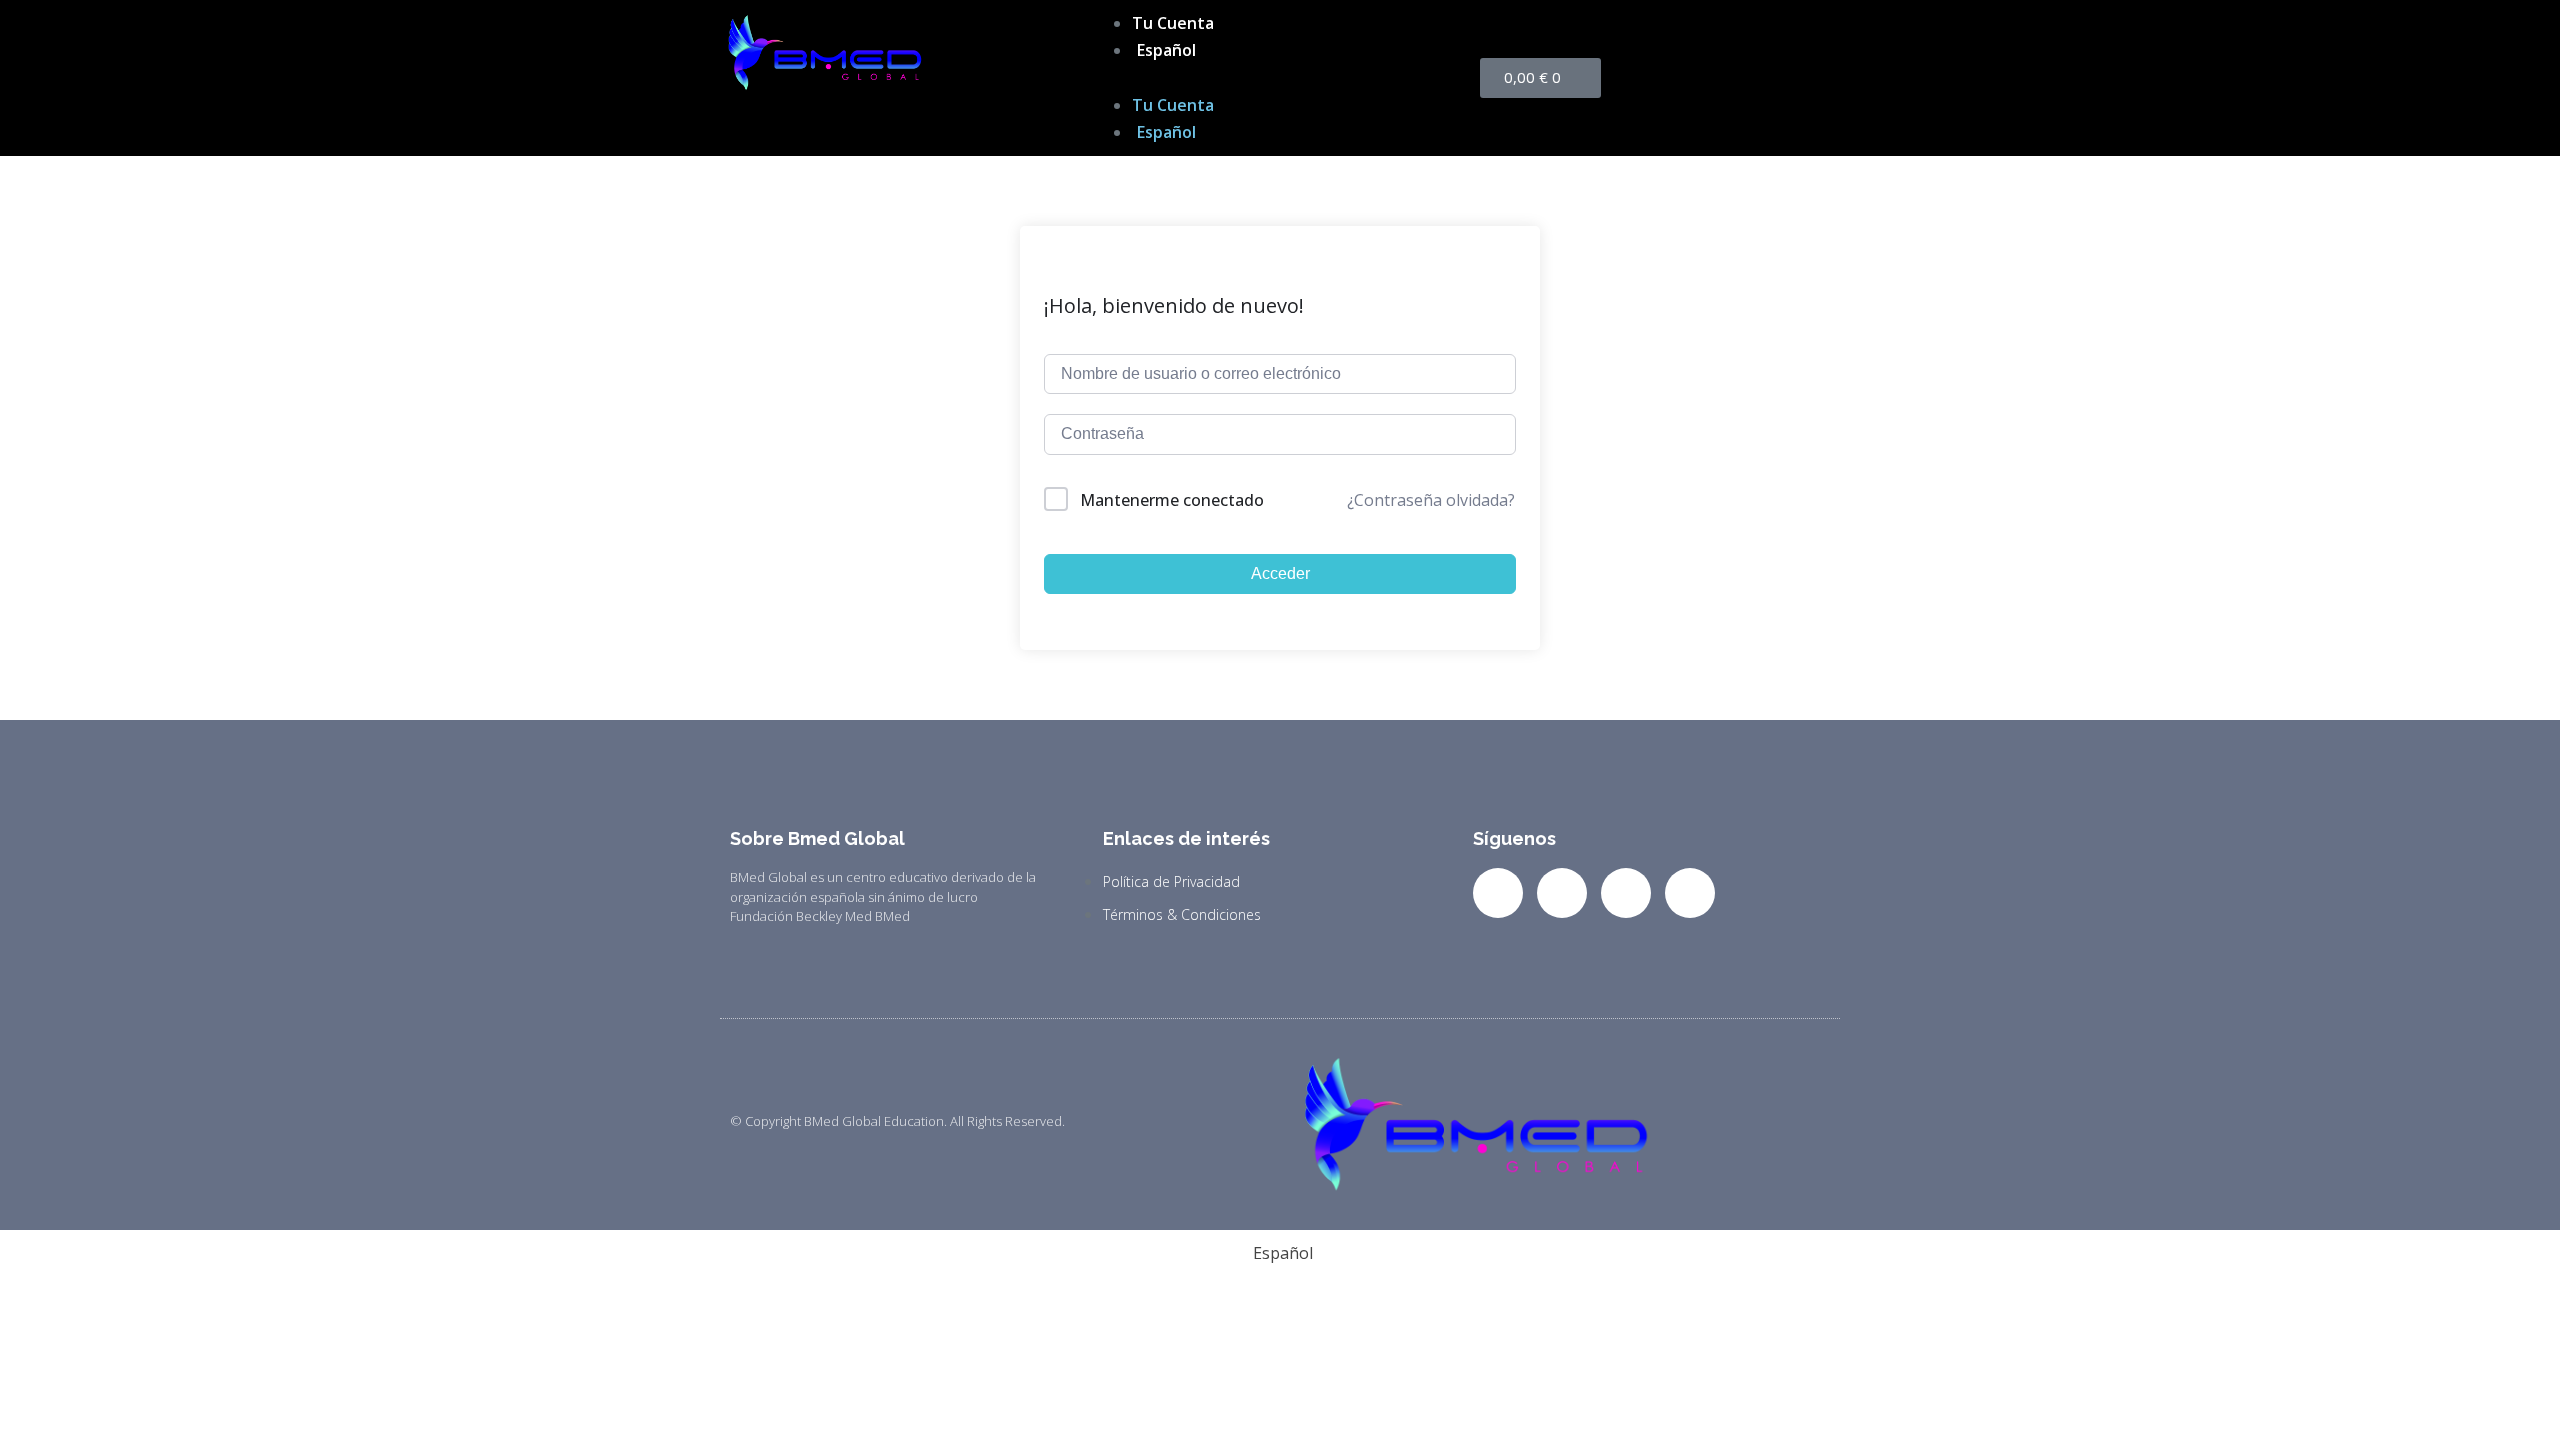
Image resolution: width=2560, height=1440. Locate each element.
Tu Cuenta (1173, 23)
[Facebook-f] (1498, 893)
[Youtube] (1690, 893)
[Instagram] (1626, 893)
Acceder (1280, 573)
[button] (1280, 77)
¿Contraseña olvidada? (1431, 500)
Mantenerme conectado (1172, 500)
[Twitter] (1562, 893)
